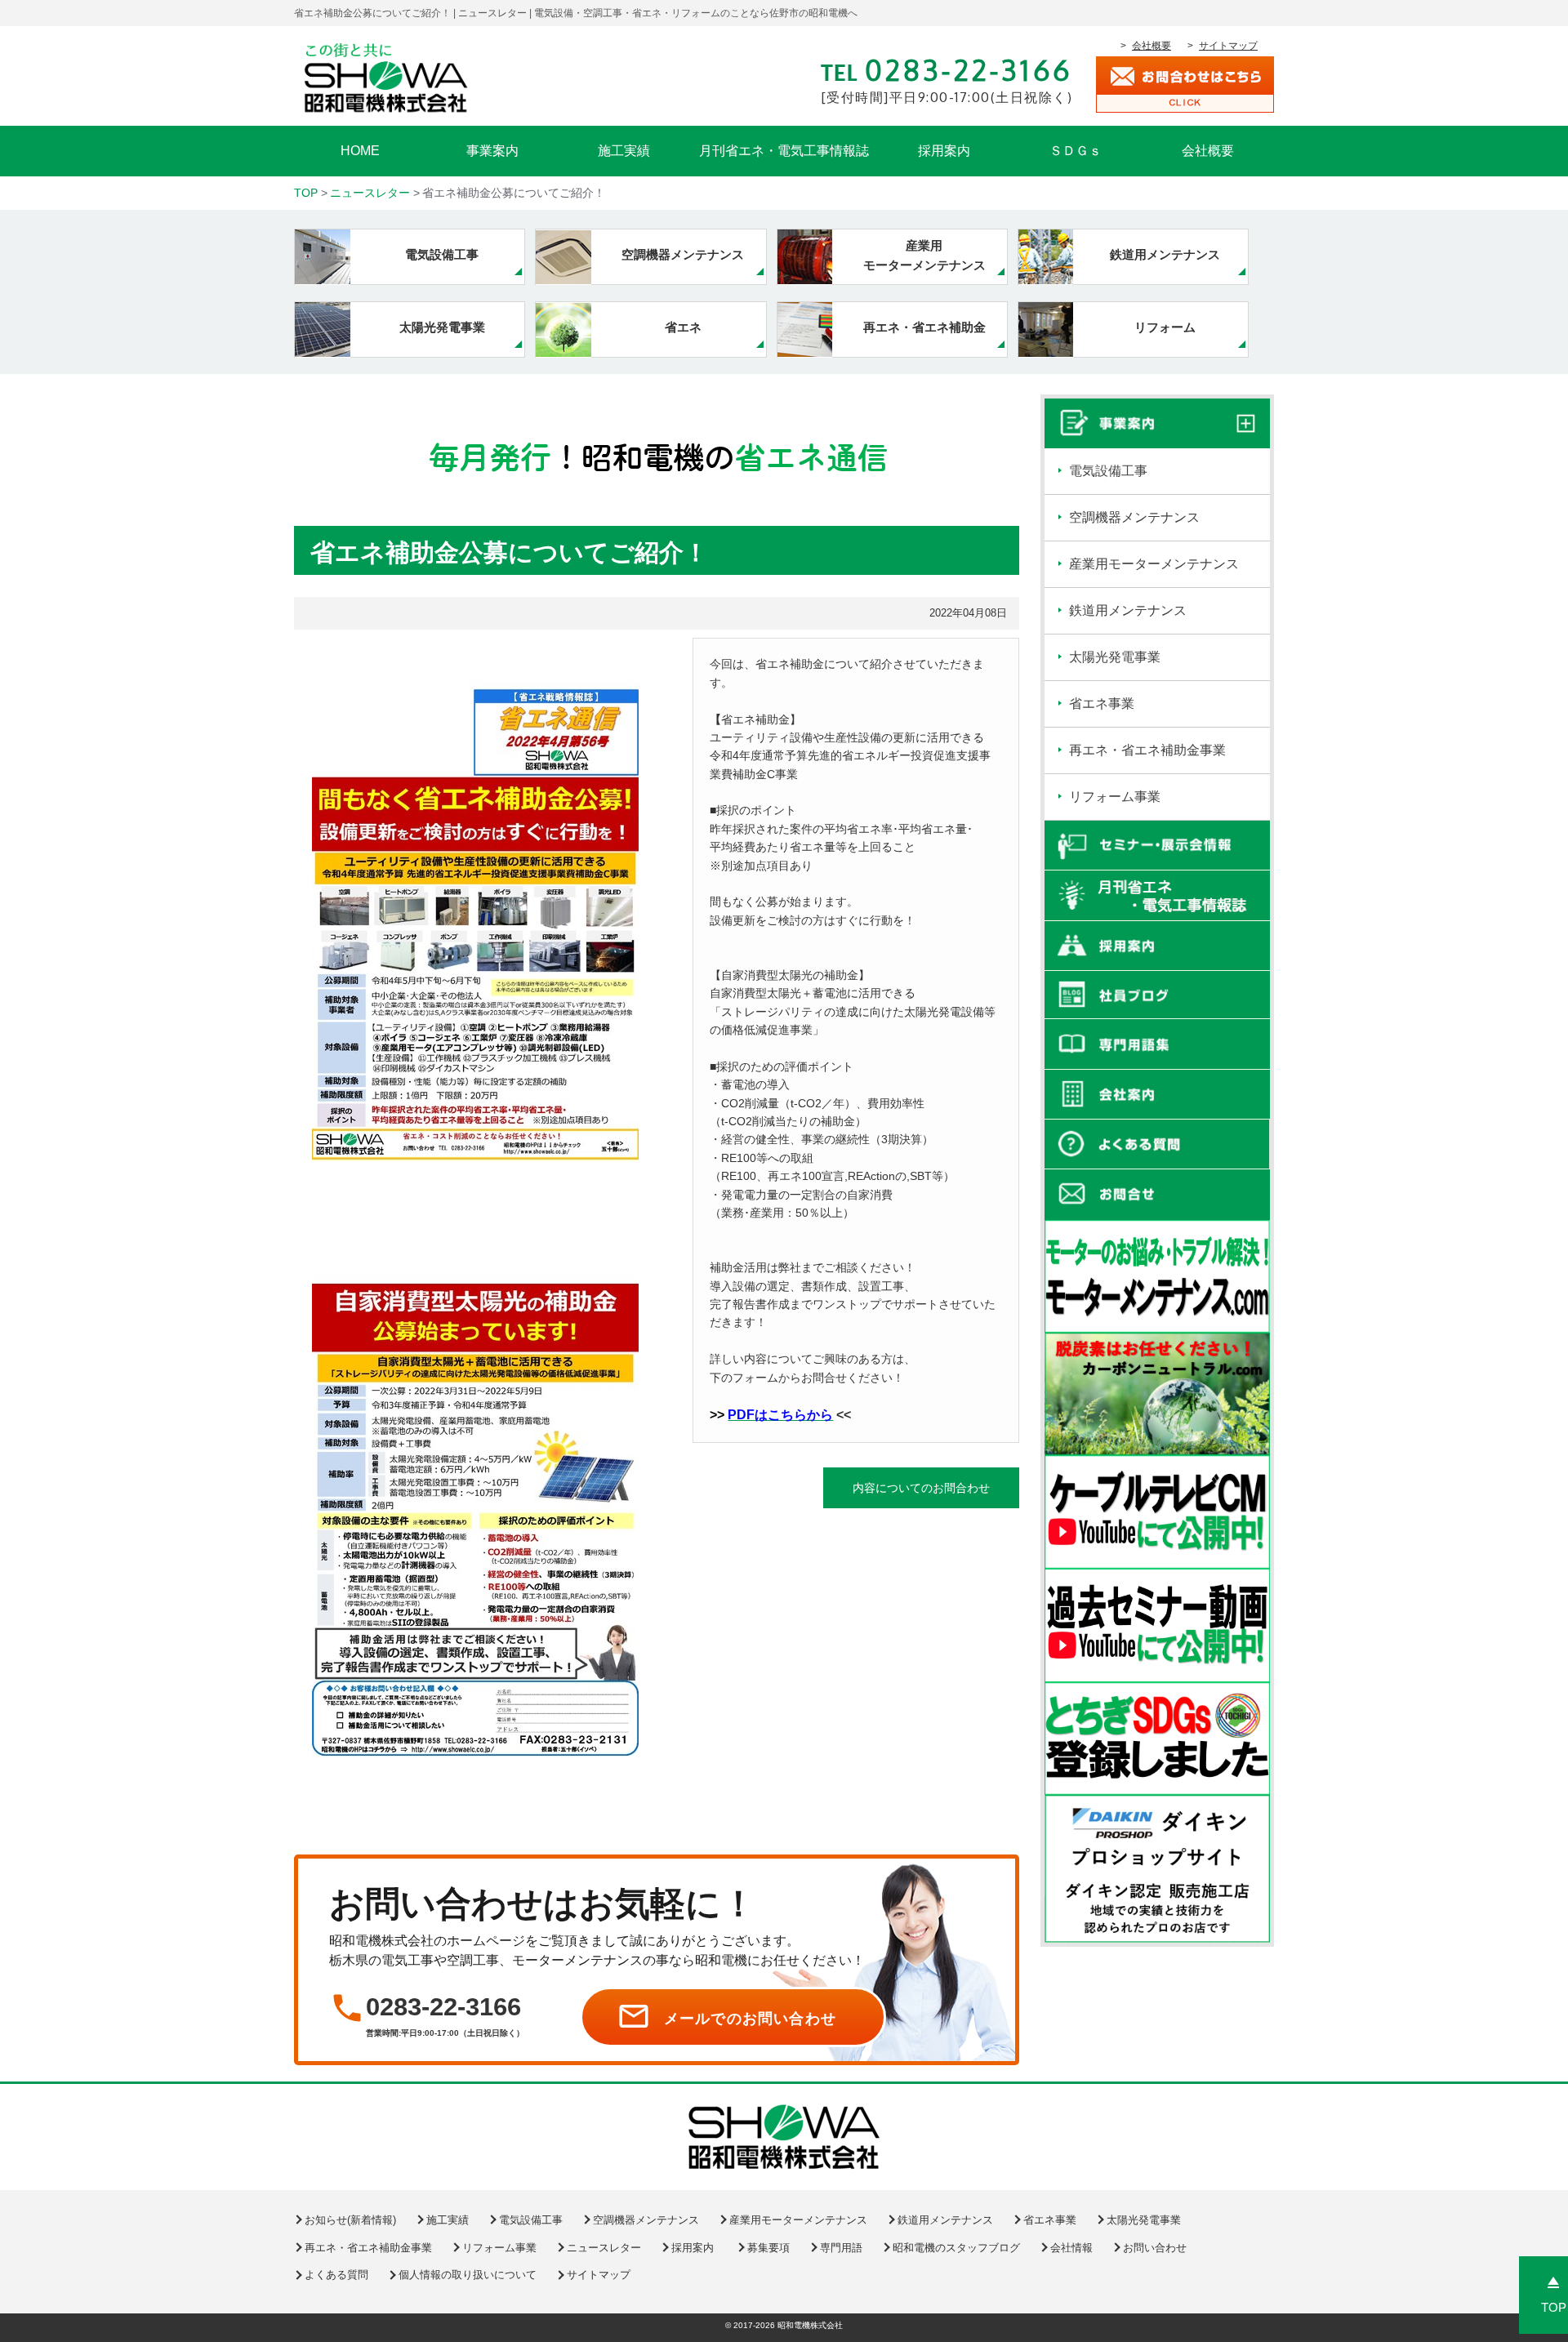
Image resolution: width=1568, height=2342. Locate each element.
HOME (360, 151)
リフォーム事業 (1115, 797)
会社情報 (1071, 2248)
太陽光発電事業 (1115, 657)
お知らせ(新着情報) (350, 2220)
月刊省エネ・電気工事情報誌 (784, 151)
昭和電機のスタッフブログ (956, 2248)
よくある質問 (336, 2275)
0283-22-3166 (443, 2007)
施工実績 (624, 151)
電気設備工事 (1108, 471)
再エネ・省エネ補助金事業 (1147, 750)
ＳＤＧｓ (1076, 151)
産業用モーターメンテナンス (1154, 564)
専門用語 (841, 2248)
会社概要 (1151, 46)
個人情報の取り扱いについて (468, 2275)
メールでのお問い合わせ (750, 2019)
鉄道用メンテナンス (1128, 610)
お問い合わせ (1155, 2248)
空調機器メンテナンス (1134, 517)
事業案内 (492, 151)
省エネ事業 (1102, 703)
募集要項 (768, 2248)
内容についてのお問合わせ (921, 1488)
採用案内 (944, 151)
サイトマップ (1228, 46)
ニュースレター (604, 2248)
